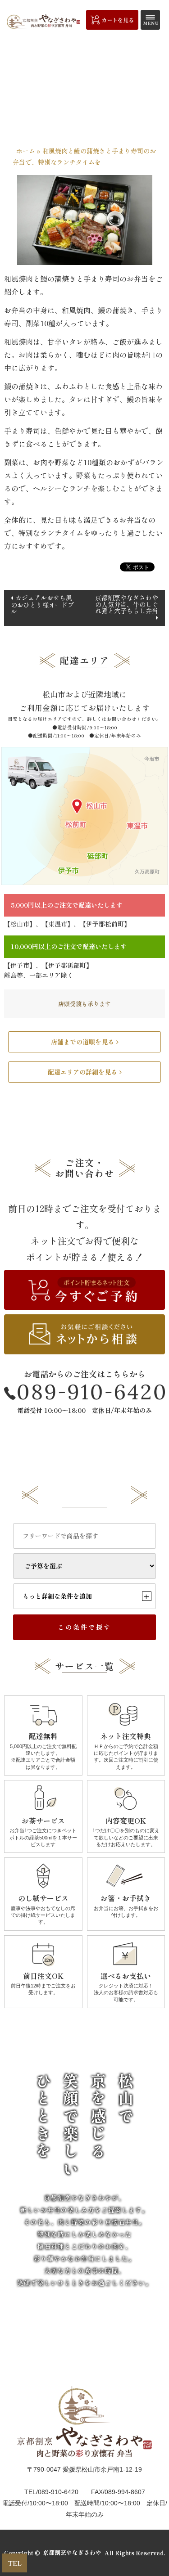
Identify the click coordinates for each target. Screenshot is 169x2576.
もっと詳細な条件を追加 (86, 1596)
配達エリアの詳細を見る (82, 1072)
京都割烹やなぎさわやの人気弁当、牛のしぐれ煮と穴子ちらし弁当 (127, 604)
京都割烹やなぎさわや (72, 2553)
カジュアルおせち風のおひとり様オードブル (42, 604)
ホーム (26, 151)
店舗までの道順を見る (82, 1042)
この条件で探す (84, 1627)
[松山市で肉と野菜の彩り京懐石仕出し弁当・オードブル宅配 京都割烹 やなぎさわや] (43, 21)
